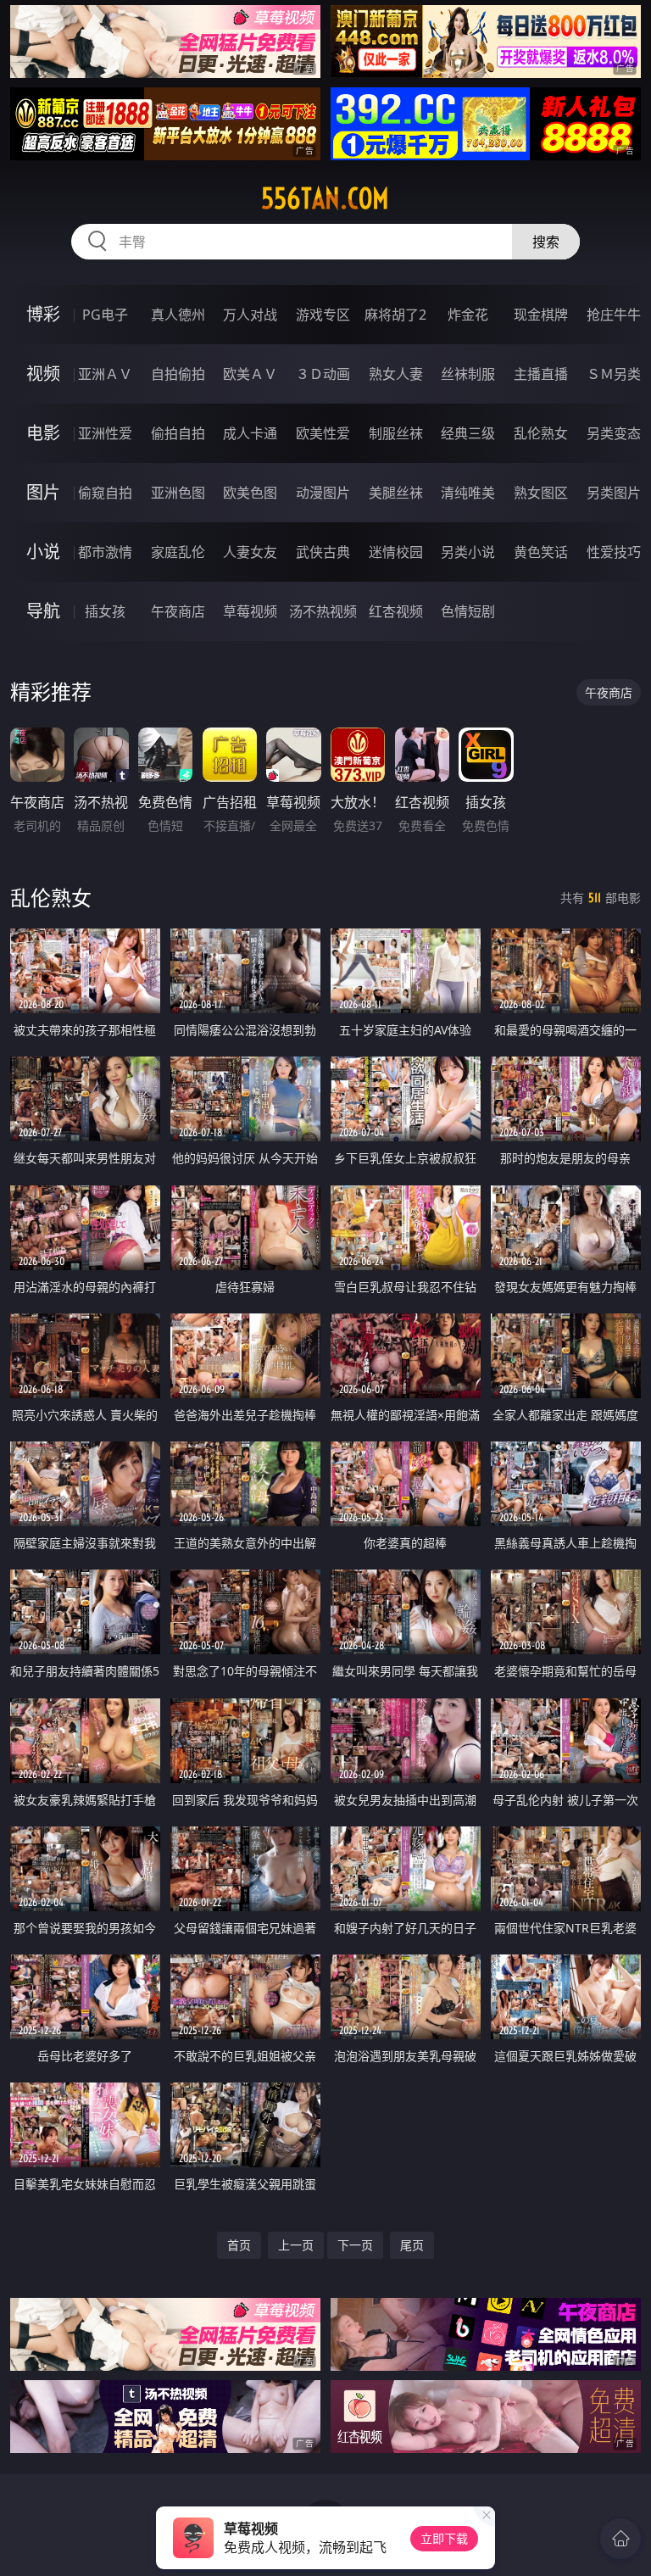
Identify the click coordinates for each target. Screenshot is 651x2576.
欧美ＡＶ (250, 374)
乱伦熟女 (541, 433)
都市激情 (105, 552)
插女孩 (105, 611)
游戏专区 (323, 315)
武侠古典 (323, 552)
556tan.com (325, 198)
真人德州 (178, 315)
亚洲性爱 (105, 433)
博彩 (43, 314)
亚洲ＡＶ (105, 374)
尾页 (412, 2245)
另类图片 (614, 493)
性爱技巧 (614, 552)
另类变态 (614, 433)
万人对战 (250, 315)
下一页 (355, 2245)
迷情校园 (396, 552)
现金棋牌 (541, 315)
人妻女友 (250, 552)
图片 (43, 492)
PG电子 (105, 315)
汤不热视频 (323, 611)
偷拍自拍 (178, 433)
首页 (239, 2245)
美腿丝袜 (396, 493)
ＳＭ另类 (614, 374)
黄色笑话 (541, 552)
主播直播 (541, 374)
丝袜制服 (468, 374)
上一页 (296, 2245)
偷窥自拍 (105, 493)
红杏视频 (396, 611)
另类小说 (468, 552)
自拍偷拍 (178, 374)
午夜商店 (178, 611)
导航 (43, 611)
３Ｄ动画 (323, 374)
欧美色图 (250, 493)
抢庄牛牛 (614, 315)
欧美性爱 (323, 433)
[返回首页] (620, 2539)
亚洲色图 (178, 493)
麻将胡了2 (395, 315)
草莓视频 (250, 611)
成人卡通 (250, 433)
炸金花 (468, 315)
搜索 (546, 242)
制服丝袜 (396, 433)
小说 (43, 552)
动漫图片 (323, 493)
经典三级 (468, 433)
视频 (43, 374)
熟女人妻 (396, 374)
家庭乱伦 (178, 552)
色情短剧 (468, 611)
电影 (43, 433)
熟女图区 (541, 493)
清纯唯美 (468, 493)
